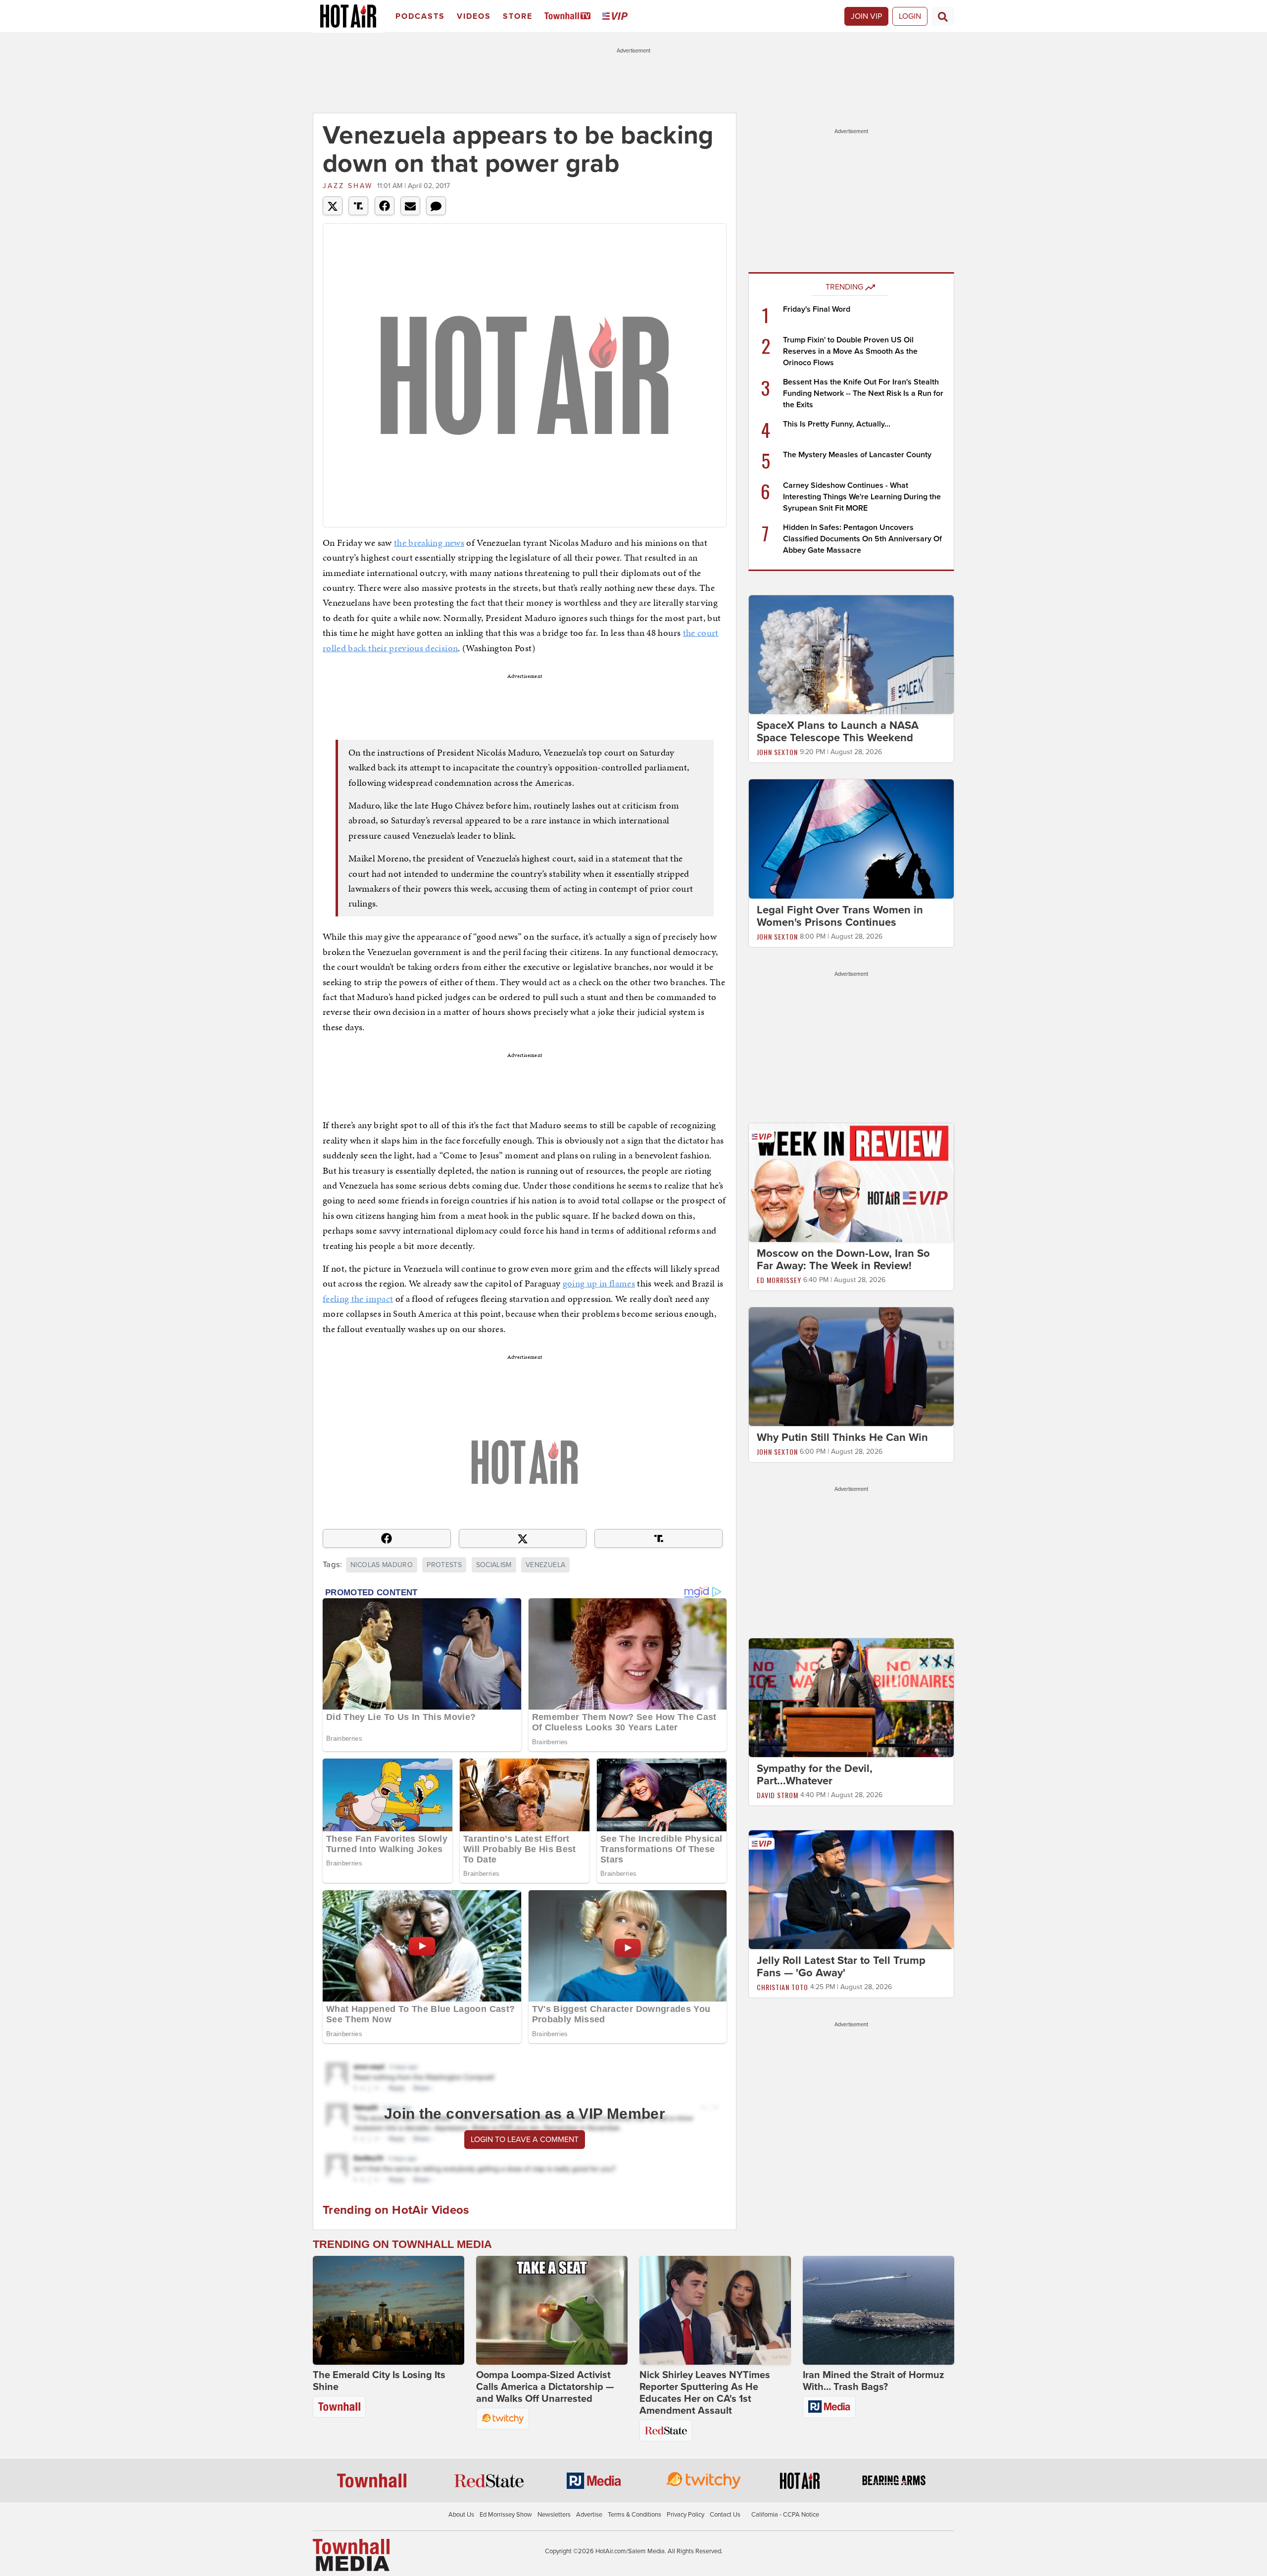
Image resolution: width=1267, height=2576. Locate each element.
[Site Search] (943, 16)
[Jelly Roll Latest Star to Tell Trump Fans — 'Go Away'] (851, 1889)
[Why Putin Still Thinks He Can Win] (851, 1366)
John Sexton (777, 752)
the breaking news (429, 543)
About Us (461, 2515)
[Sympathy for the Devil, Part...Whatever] (851, 1697)
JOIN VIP (866, 16)
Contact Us (725, 2515)
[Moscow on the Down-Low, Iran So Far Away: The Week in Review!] (851, 1182)
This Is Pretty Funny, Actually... (837, 424)
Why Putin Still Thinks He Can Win (842, 1437)
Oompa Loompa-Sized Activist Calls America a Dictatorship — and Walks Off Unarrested (545, 2387)
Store (518, 16)
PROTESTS (444, 1565)
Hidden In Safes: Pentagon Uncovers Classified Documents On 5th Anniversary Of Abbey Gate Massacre (862, 539)
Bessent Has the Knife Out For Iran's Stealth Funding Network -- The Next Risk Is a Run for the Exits (863, 393)
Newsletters (554, 2515)
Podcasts (420, 16)
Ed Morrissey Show (506, 2515)
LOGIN (910, 16)
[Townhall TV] (569, 17)
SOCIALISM (494, 1565)
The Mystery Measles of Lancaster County (857, 455)
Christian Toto (782, 1987)
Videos (474, 16)
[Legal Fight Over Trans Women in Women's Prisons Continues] (851, 838)
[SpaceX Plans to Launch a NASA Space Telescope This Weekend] (851, 654)
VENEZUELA (545, 1565)
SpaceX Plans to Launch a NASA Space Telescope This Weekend (838, 732)
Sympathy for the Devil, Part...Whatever (815, 1775)
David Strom (778, 1795)
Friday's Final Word (817, 309)
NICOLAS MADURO (382, 1565)
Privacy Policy (685, 2515)
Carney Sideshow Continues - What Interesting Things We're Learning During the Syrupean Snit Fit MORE (862, 497)
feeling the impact (358, 1299)
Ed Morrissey (779, 1280)
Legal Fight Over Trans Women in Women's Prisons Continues (840, 916)
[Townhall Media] (351, 2555)
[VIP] (617, 17)
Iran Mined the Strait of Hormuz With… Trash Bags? (874, 2381)
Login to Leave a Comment (525, 2140)
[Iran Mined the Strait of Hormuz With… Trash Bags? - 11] (878, 2310)
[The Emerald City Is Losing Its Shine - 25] (389, 2310)
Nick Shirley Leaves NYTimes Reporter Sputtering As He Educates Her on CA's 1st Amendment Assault (705, 2393)
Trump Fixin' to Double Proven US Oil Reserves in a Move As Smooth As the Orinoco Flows (850, 351)
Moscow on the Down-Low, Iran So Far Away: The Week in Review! (843, 1260)
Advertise (589, 2515)
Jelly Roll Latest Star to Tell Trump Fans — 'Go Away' (841, 1967)
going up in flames (599, 1283)
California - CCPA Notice (785, 2515)
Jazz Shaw (348, 186)
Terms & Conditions (634, 2515)
